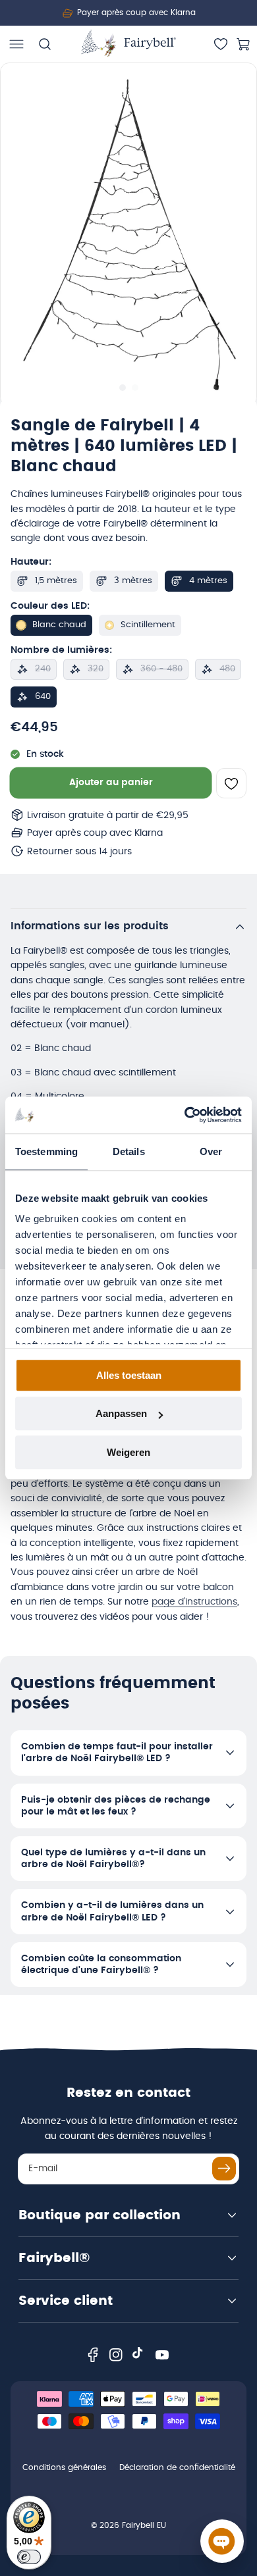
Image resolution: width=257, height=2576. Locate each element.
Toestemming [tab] (46, 1151)
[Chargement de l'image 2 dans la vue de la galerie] (135, 388)
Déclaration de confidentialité (177, 2467)
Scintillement (148, 625)
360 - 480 (161, 669)
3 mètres (133, 581)
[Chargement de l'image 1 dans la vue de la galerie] (122, 388)
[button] (16, 44)
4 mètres (208, 581)
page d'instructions (194, 1602)
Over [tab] (211, 1151)
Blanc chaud (59, 625)
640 (43, 697)
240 (43, 669)
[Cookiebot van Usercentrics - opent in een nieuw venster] (185, 1115)
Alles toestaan (129, 1375)
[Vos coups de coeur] (221, 44)
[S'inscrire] (224, 2169)
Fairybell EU (144, 2525)
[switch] (29, 2557)
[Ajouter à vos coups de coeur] (231, 784)
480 (227, 669)
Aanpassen (121, 1413)
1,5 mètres (56, 581)
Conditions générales (64, 2467)
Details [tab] (129, 1151)
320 (96, 669)
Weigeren (128, 1452)
